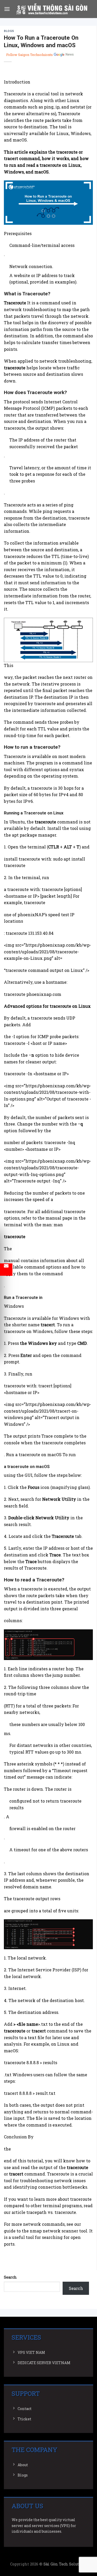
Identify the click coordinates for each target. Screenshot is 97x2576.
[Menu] (7, 9)
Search (10, 2277)
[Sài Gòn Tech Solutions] (52, 9)
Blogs (9, 31)
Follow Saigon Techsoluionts (29, 55)
